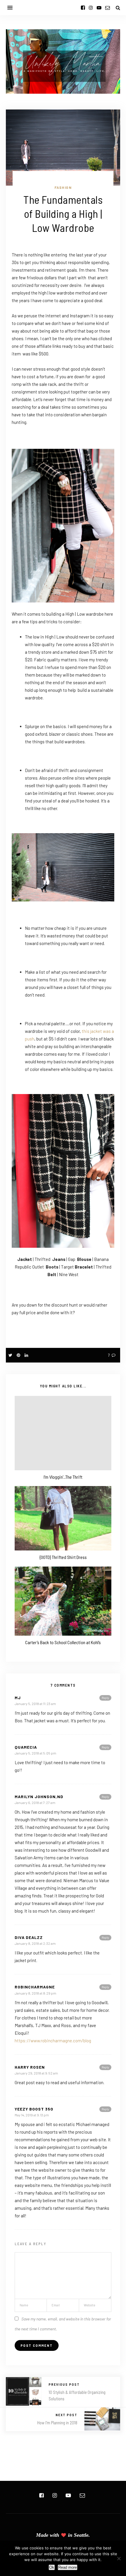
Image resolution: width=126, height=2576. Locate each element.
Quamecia (26, 1747)
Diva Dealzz (29, 1937)
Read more (68, 2567)
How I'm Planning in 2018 (57, 2423)
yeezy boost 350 (34, 2109)
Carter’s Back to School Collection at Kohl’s (63, 1642)
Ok (52, 2567)
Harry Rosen (30, 2067)
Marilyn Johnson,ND (39, 1797)
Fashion (63, 187)
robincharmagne (35, 1987)
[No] (119, 2558)
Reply (105, 1698)
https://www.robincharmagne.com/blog (53, 2041)
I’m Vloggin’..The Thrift (63, 1477)
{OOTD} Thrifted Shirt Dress (63, 1557)
